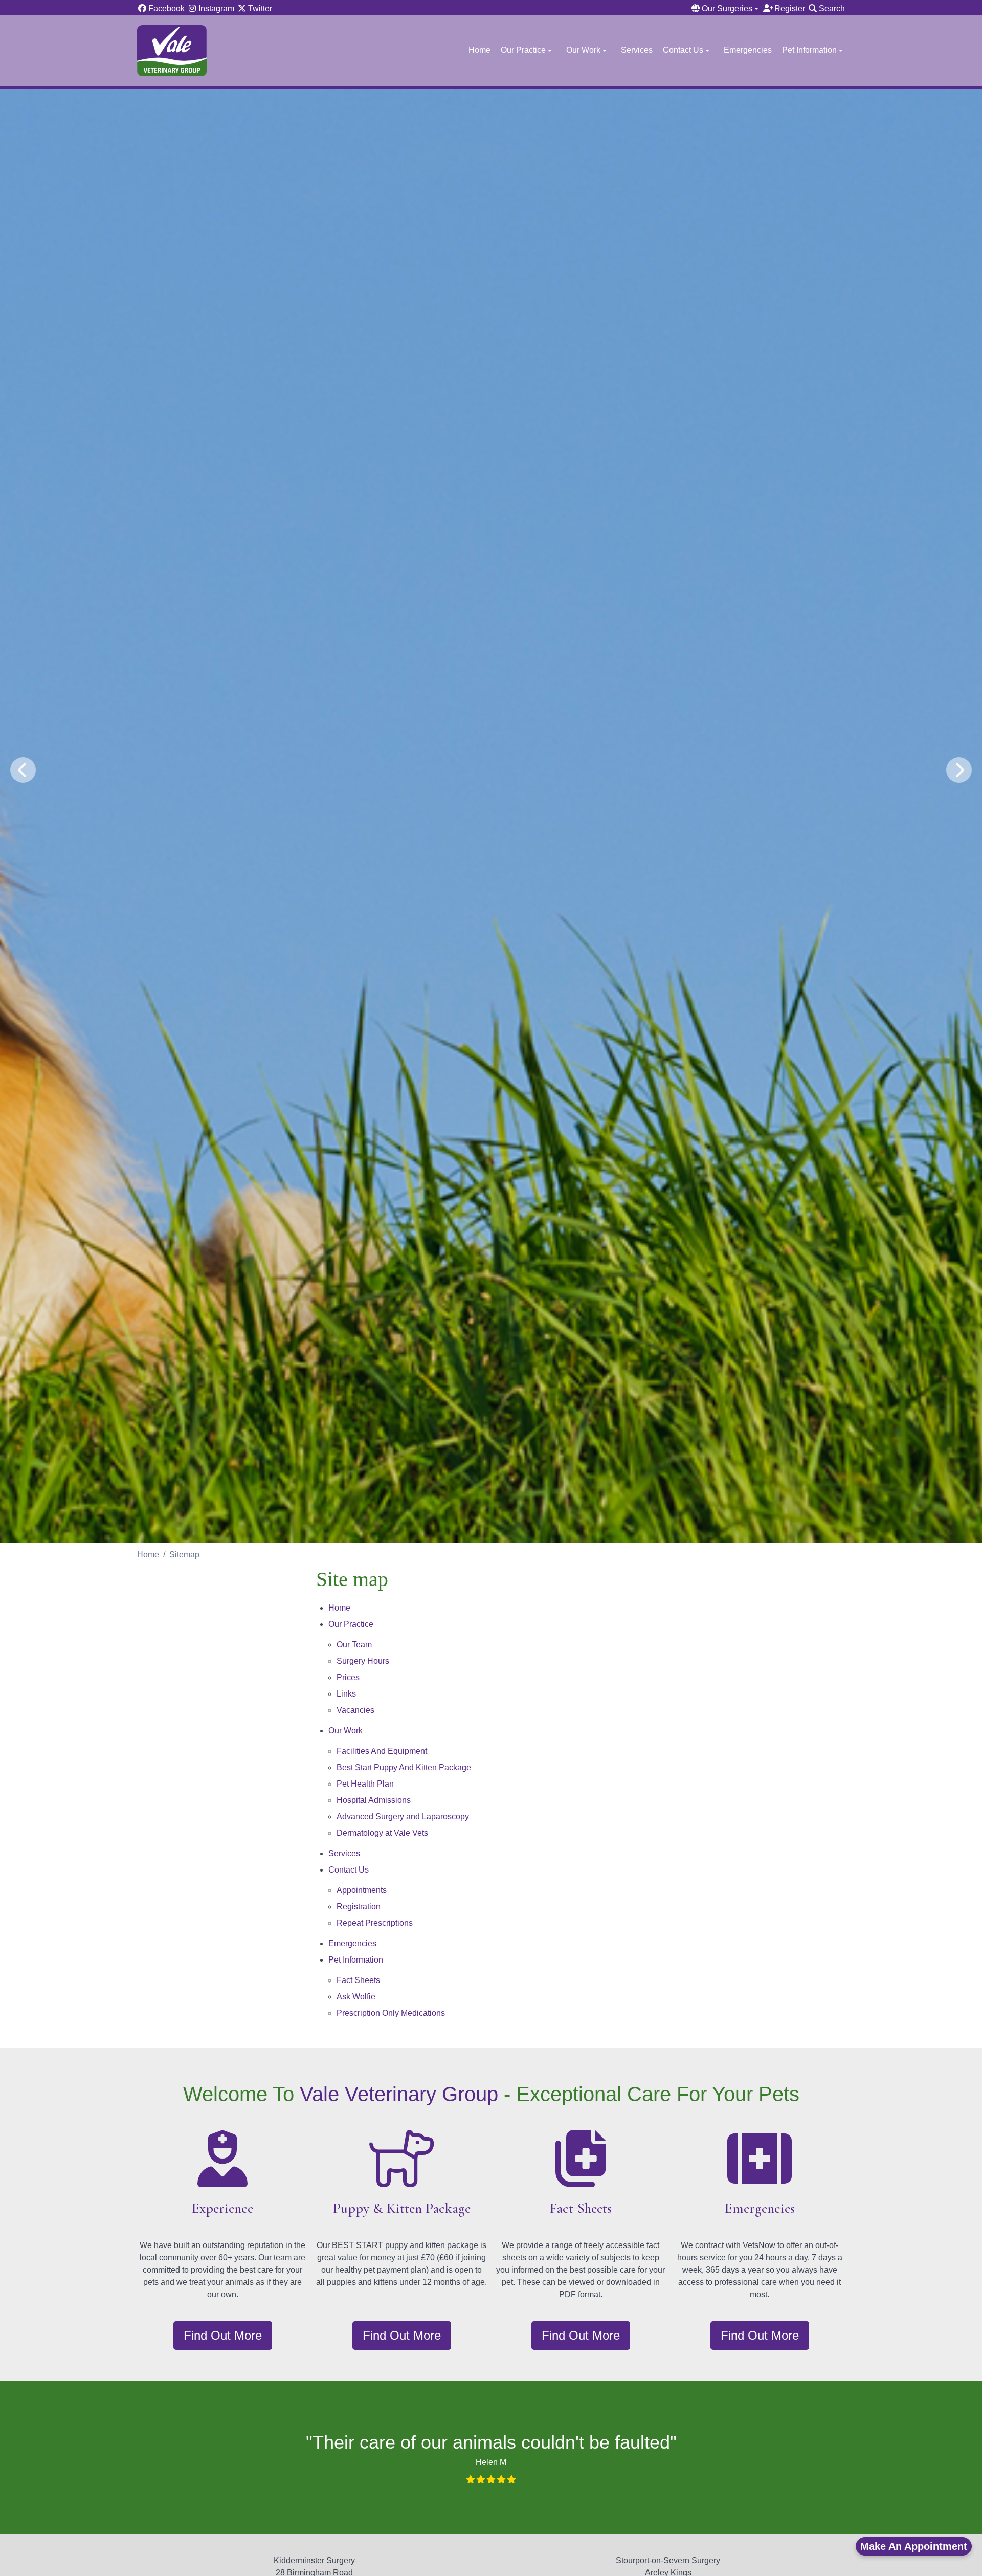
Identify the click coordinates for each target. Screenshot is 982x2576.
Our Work (345, 1731)
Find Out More (223, 2335)
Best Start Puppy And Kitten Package (404, 1767)
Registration (359, 1907)
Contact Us (349, 1870)
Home (479, 50)
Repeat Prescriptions (375, 1923)
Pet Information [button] (809, 50)
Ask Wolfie (356, 1997)
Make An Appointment (914, 2546)
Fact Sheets (358, 1980)
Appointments (362, 1890)
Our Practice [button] (523, 50)
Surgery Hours (363, 1661)
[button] (726, 9)
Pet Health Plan (365, 1784)
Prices (348, 1677)
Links (346, 1694)
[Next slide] (959, 770)
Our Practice (351, 1624)
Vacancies (355, 1710)
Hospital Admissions (374, 1800)
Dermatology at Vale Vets (382, 1833)
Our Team (354, 1645)
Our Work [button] (583, 50)
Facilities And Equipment (382, 1751)
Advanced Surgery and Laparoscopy (403, 1817)
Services (637, 50)
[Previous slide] (23, 770)
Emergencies (748, 50)
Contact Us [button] (683, 50)
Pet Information (356, 1960)
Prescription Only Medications (391, 2013)
